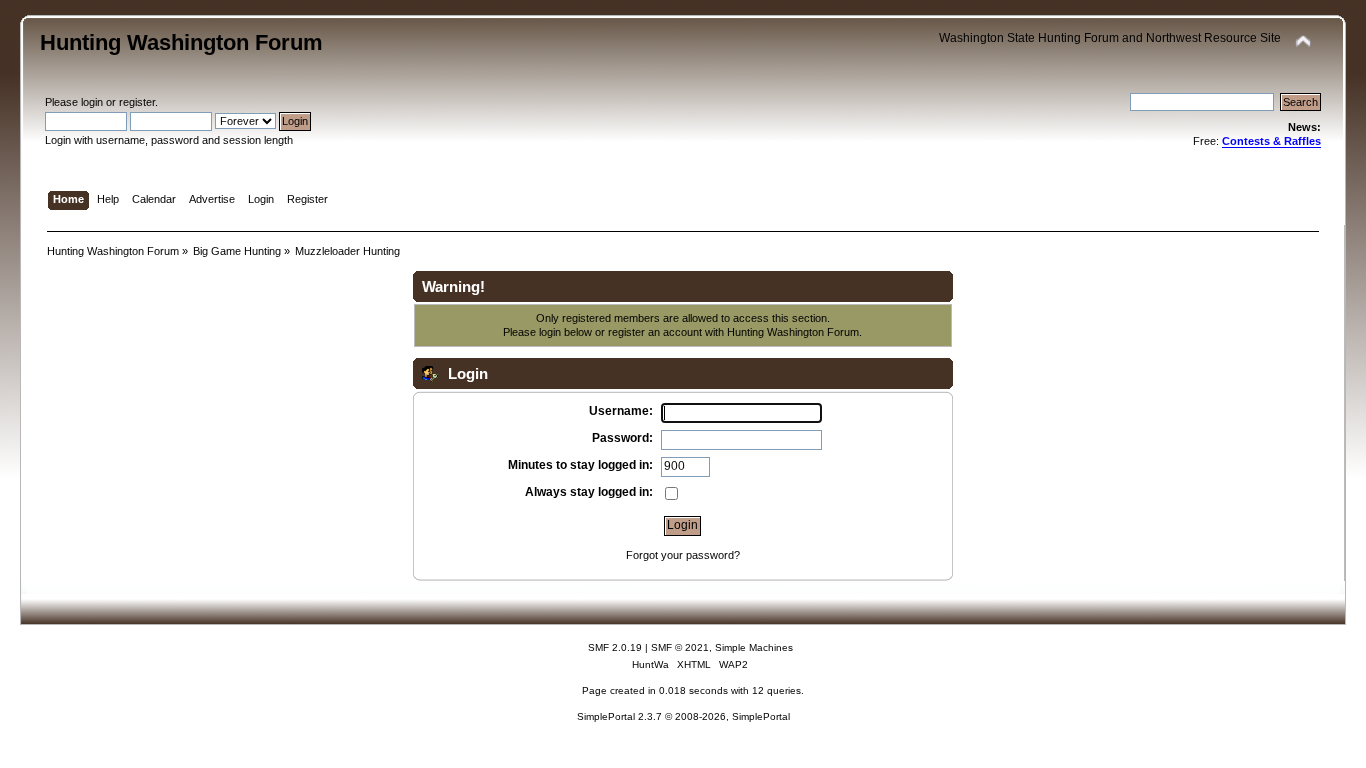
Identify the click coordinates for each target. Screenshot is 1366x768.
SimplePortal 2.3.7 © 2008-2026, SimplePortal (683, 716)
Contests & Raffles (1271, 141)
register (137, 102)
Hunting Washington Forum (181, 42)
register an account (655, 332)
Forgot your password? (683, 555)
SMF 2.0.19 (615, 647)
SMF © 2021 (680, 647)
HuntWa (650, 664)
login (92, 102)
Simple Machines (754, 647)
